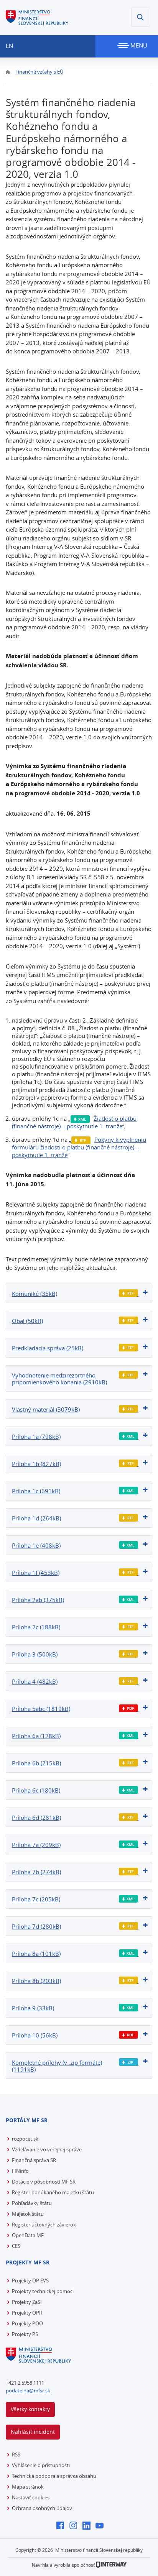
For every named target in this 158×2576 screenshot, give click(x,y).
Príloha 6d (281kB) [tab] (36, 1817)
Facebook (62, 2526)
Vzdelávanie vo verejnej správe (47, 2149)
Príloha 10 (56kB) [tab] (35, 2035)
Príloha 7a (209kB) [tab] (36, 1845)
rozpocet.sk (25, 2139)
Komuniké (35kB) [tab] (35, 1294)
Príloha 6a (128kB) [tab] (36, 1736)
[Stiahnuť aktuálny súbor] (129, 1293)
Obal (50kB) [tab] (27, 1321)
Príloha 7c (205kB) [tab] (36, 1899)
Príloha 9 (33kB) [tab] (33, 2008)
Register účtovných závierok (44, 2225)
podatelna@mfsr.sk (28, 2390)
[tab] (79, 1293)
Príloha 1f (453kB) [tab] (36, 1573)
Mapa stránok (28, 2487)
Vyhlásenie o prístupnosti (41, 2465)
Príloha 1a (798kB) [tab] (36, 1437)
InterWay (111, 2565)
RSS (16, 2455)
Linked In (88, 2526)
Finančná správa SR (34, 2160)
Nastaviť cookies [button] (31, 2497)
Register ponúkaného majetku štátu (53, 2192)
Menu (138, 45)
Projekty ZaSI (27, 2302)
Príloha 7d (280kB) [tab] (36, 1926)
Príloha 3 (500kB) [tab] (35, 1654)
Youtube (101, 2526)
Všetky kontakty (30, 2409)
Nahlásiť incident (33, 2432)
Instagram (75, 2526)
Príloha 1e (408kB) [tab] (36, 1545)
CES (16, 2246)
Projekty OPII (27, 2313)
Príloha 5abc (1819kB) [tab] (41, 1709)
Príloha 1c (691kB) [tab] (36, 1491)
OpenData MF (28, 2235)
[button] (141, 17)
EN (9, 46)
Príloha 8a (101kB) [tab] (36, 1954)
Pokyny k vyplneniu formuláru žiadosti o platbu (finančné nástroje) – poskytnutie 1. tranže (79, 1147)
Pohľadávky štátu (32, 2203)
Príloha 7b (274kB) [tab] (36, 1872)
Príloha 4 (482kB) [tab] (35, 1681)
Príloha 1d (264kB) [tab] (36, 1518)
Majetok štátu (28, 2214)
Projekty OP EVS (30, 2280)
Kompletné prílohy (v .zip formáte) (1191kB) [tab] (57, 2066)
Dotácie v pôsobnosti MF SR (44, 2182)
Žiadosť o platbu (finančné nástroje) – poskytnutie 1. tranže (74, 1122)
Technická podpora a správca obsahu (54, 2476)
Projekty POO (27, 2323)
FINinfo (20, 2171)
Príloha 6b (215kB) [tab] (36, 1763)
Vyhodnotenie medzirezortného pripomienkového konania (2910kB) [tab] (59, 1379)
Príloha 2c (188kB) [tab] (36, 1627)
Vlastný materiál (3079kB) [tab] (46, 1409)
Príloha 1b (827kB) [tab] (36, 1464)
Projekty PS (25, 2334)
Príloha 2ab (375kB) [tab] (38, 1600)
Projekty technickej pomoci (43, 2291)
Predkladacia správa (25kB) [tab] (48, 1348)
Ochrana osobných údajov (42, 2508)
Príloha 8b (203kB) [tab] (36, 1981)
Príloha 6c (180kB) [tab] (36, 1790)
